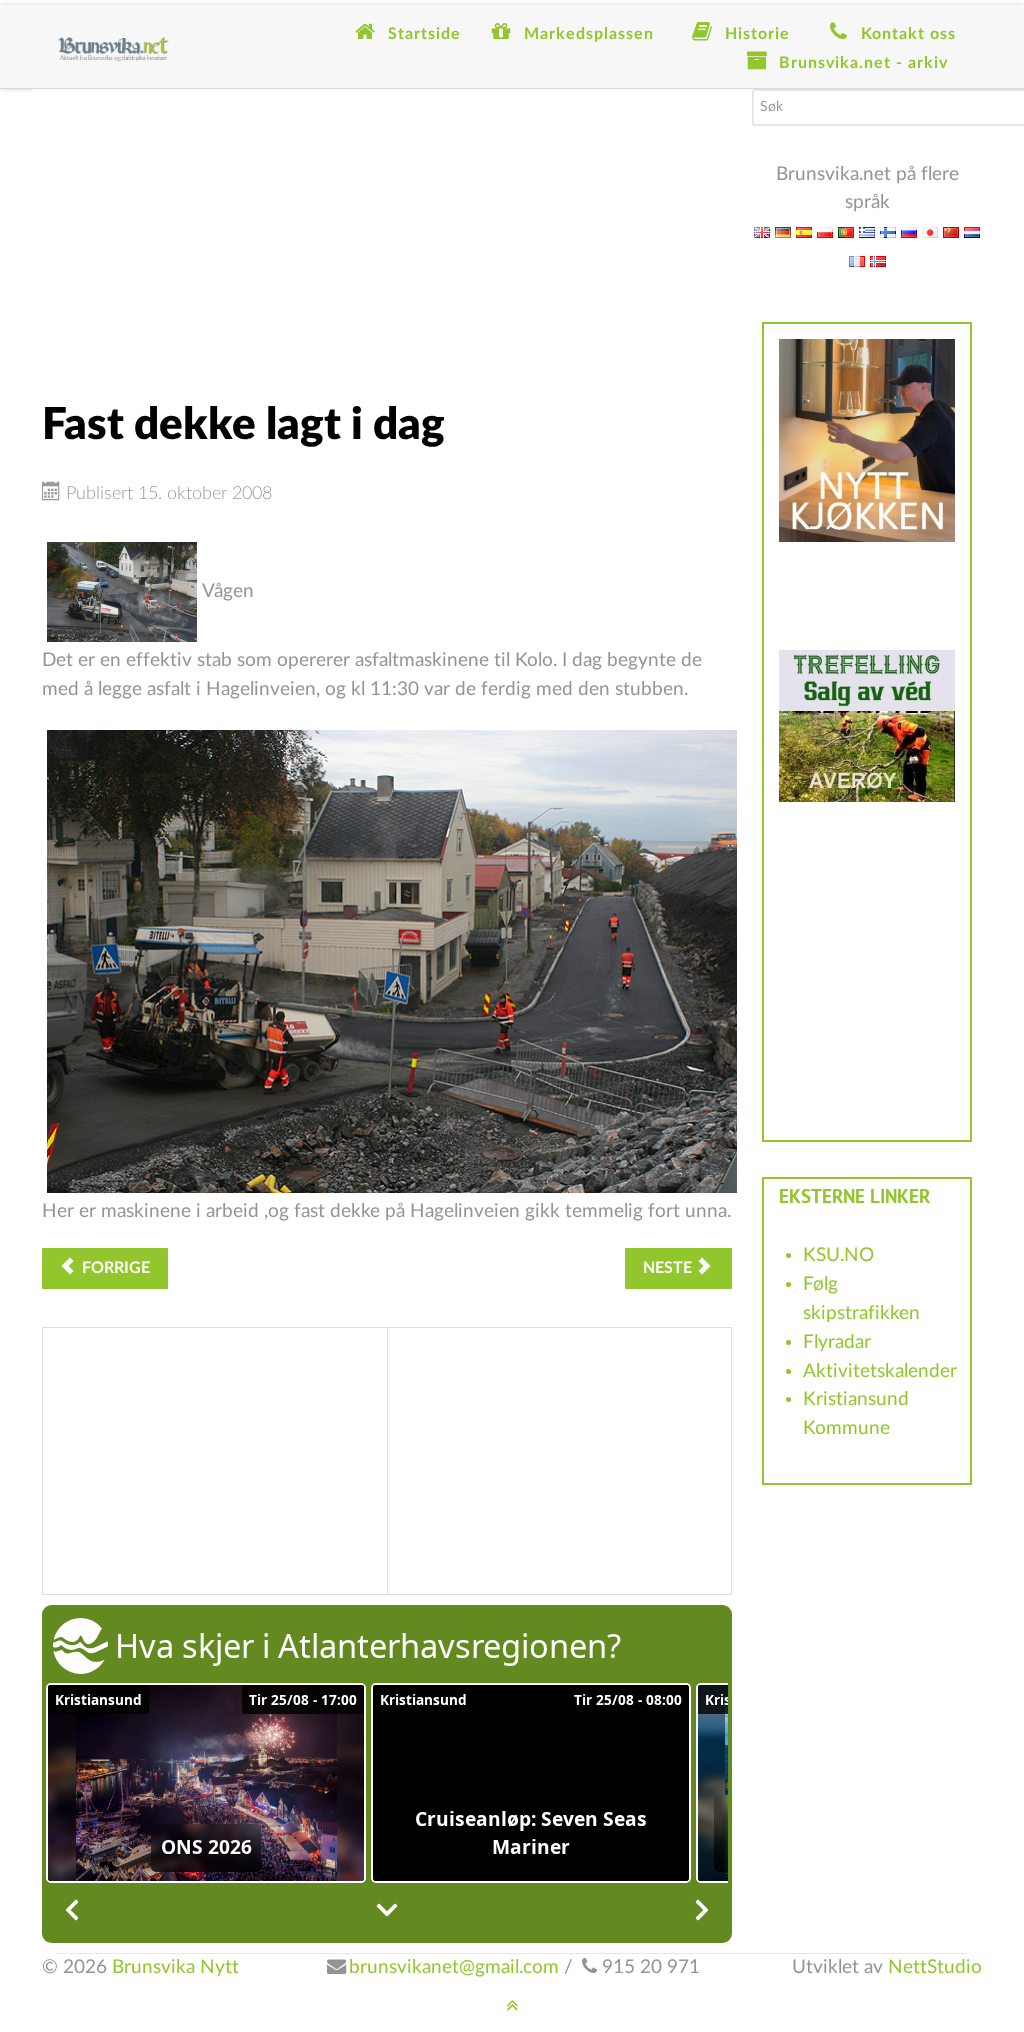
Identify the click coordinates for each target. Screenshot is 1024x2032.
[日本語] (930, 231)
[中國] (951, 231)
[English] (762, 231)
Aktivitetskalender (880, 1371)
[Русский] (909, 231)
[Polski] (825, 231)
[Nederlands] (972, 231)
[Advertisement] (387, 229)
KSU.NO (838, 1255)
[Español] (804, 231)
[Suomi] (888, 231)
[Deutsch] (783, 231)
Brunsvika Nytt (175, 1967)
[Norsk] (878, 260)
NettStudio (935, 1967)
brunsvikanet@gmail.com (454, 1967)
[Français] (857, 260)
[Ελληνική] (867, 231)
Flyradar (837, 1342)
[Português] (846, 231)
